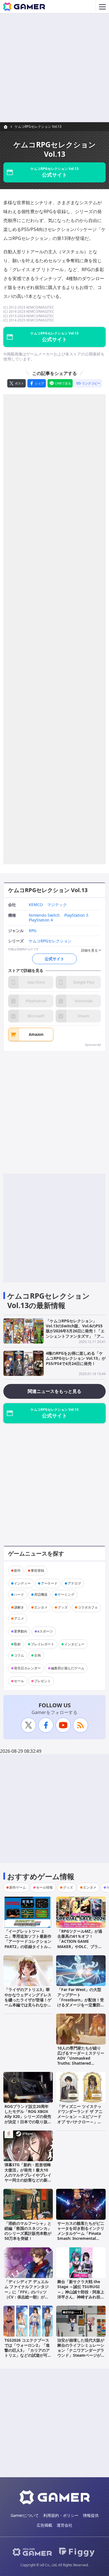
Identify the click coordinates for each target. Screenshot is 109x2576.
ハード (19, 1594)
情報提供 (91, 2515)
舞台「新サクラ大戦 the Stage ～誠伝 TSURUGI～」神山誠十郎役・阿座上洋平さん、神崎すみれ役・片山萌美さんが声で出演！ (81, 2292)
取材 (17, 1644)
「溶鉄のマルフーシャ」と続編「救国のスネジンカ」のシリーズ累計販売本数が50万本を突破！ (28, 2231)
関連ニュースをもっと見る (54, 1391)
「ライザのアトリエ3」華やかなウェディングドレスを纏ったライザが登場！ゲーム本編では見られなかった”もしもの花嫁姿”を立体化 (28, 2002)
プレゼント (42, 1681)
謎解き (19, 1607)
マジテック (57, 905)
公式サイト (54, 959)
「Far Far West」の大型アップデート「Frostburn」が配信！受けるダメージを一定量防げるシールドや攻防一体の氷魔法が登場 (81, 2002)
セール (19, 1681)
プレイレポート (42, 1644)
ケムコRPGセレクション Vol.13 (38, 127)
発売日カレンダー (27, 1668)
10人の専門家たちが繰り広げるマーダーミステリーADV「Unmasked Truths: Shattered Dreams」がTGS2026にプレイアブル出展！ (81, 2061)
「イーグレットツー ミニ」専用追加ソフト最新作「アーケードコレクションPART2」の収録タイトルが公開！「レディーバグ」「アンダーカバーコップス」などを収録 (28, 1946)
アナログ (74, 1583)
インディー (22, 1583)
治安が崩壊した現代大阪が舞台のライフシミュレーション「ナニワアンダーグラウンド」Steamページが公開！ (81, 2350)
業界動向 (21, 1631)
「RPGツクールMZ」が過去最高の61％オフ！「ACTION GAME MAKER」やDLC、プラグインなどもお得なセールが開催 (81, 1944)
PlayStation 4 (41, 920)
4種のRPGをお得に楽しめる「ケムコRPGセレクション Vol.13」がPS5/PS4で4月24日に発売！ (76, 1358)
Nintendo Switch (44, 915)
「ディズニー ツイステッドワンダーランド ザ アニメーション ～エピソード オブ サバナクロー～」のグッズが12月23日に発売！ (80, 2119)
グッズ (63, 1607)
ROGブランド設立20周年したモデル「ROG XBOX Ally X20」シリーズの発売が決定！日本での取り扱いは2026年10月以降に (28, 2117)
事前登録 (37, 1570)
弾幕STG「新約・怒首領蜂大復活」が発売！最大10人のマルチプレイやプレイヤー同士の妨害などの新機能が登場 (28, 2175)
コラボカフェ (88, 1607)
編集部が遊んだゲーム (68, 1668)
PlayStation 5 (76, 915)
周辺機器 (41, 1594)
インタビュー (74, 1644)
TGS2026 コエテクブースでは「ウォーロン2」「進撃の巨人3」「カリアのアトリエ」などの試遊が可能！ (27, 2350)
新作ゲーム (18, 1887)
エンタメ (41, 1607)
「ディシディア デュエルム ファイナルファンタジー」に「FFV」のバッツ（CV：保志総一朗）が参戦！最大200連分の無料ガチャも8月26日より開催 (27, 2294)
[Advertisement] (54, 68)
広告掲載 (44, 2525)
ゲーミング (66, 1594)
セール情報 (44, 1887)
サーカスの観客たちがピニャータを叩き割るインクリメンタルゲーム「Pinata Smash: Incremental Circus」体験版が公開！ (81, 2233)
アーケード (49, 1583)
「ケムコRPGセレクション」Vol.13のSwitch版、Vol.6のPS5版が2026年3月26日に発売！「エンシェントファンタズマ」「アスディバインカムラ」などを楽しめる (75, 1333)
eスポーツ (45, 1631)
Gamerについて (25, 2515)
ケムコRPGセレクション (50, 941)
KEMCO (36, 905)
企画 (37, 1655)
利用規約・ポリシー (61, 2515)
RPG (33, 931)
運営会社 (65, 2525)
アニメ (19, 1618)
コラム (19, 1655)
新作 (17, 1570)
